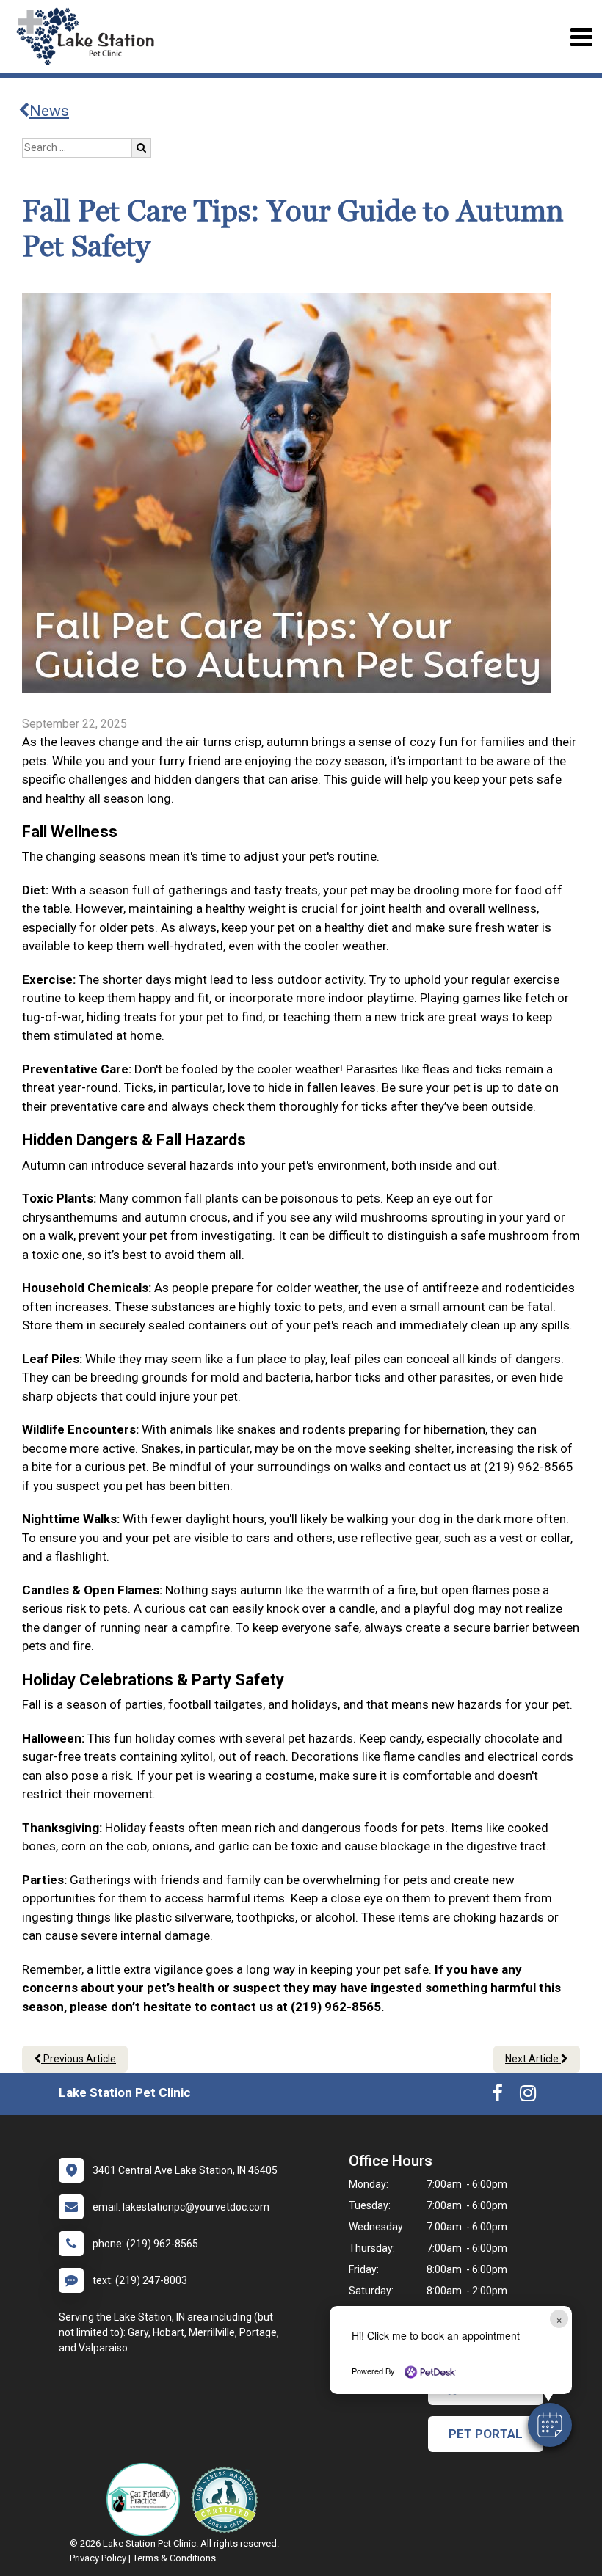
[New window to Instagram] (528, 2096)
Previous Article (79, 2059)
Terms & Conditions (174, 2558)
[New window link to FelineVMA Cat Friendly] (147, 2500)
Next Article (533, 2059)
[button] (550, 2425)
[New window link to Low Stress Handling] (228, 2500)
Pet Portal (486, 2434)
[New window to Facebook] (497, 2096)
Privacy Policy (98, 2558)
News (49, 111)
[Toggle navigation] (581, 37)
